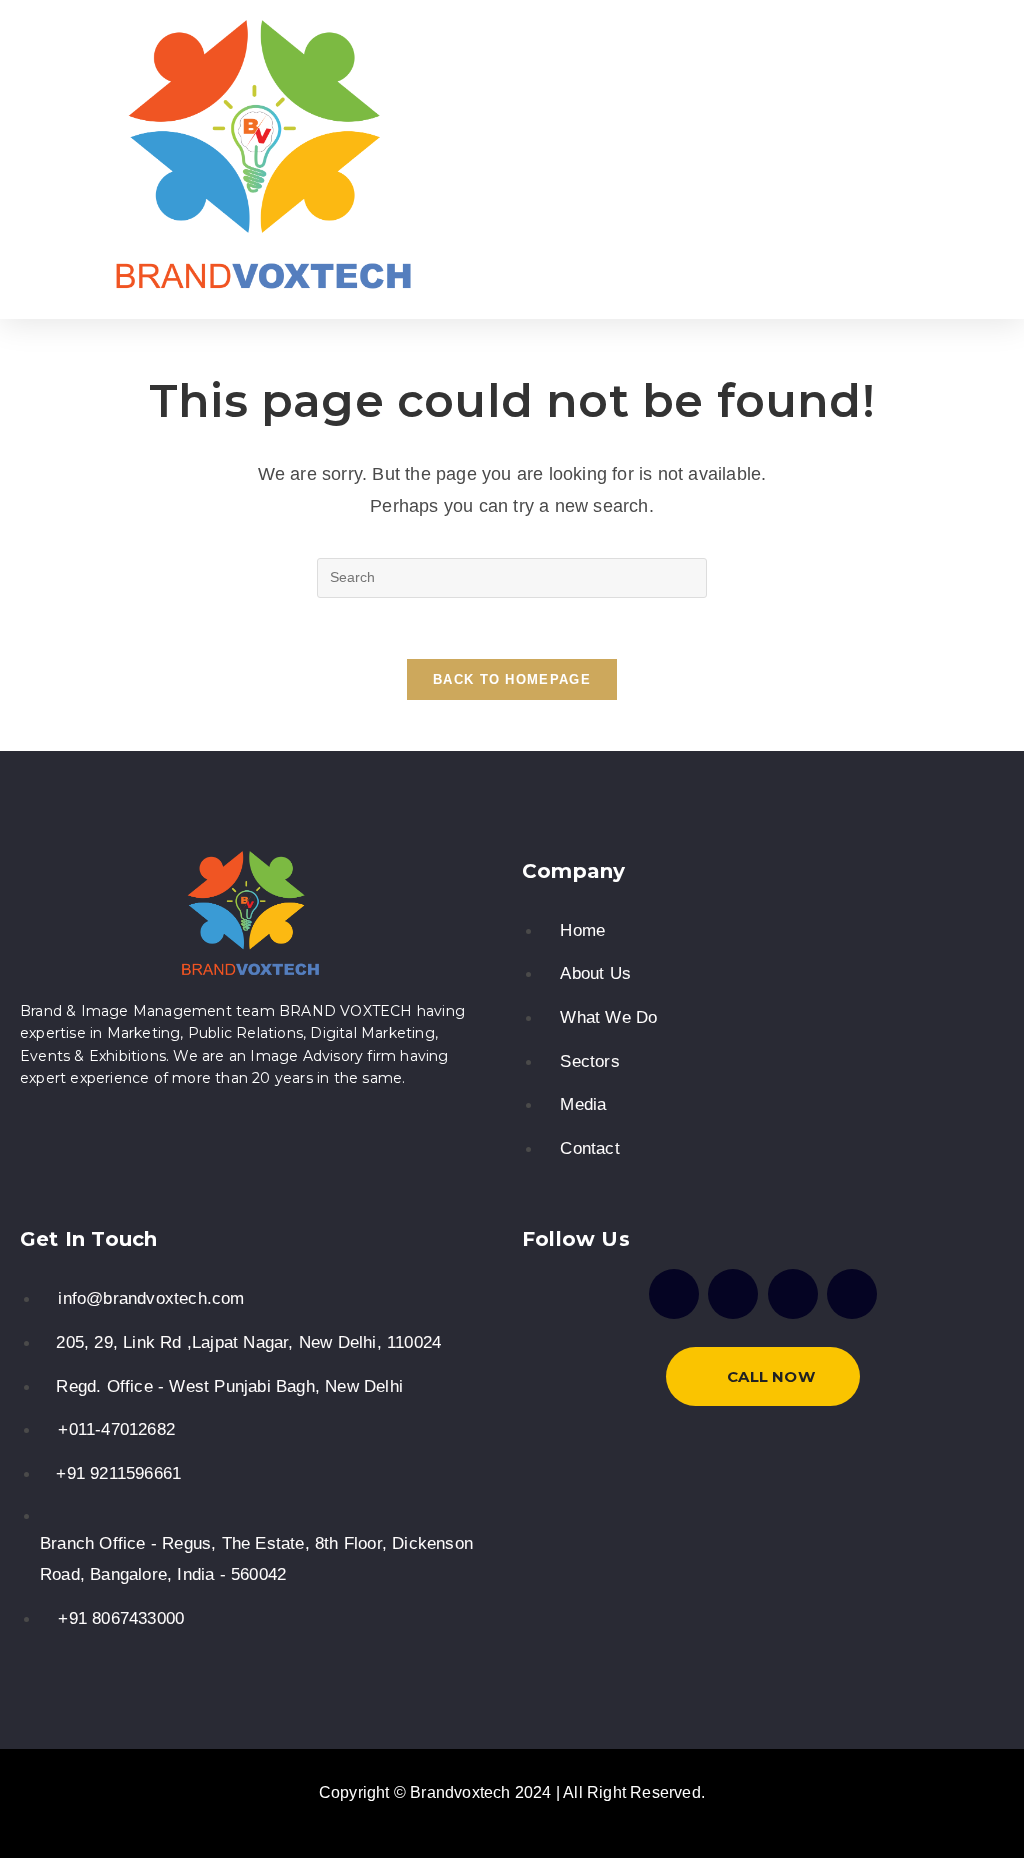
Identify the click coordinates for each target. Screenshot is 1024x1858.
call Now (771, 1376)
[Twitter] (793, 1294)
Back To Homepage (512, 679)
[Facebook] (674, 1294)
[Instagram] (733, 1294)
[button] (647, 159)
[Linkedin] (852, 1294)
